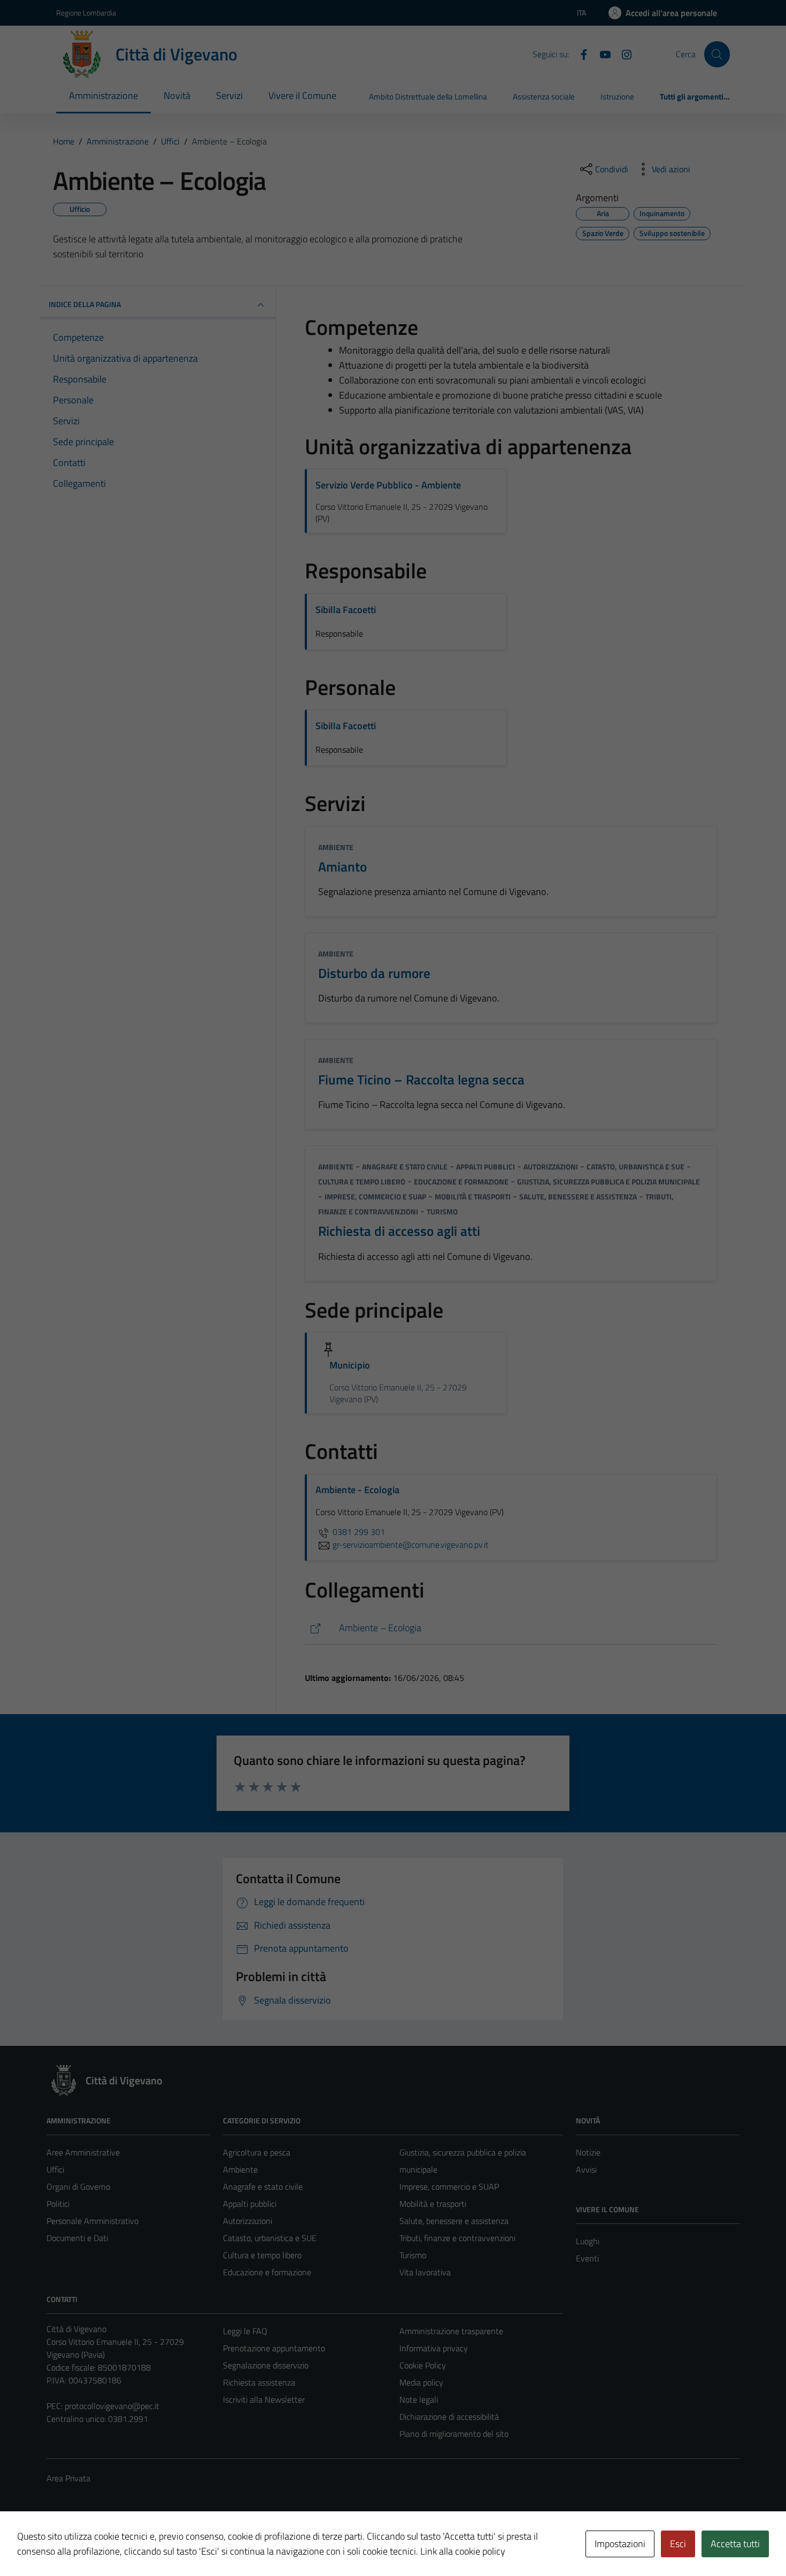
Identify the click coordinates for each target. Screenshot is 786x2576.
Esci (678, 2544)
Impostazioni (620, 2544)
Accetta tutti (735, 2544)
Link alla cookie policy (463, 2551)
